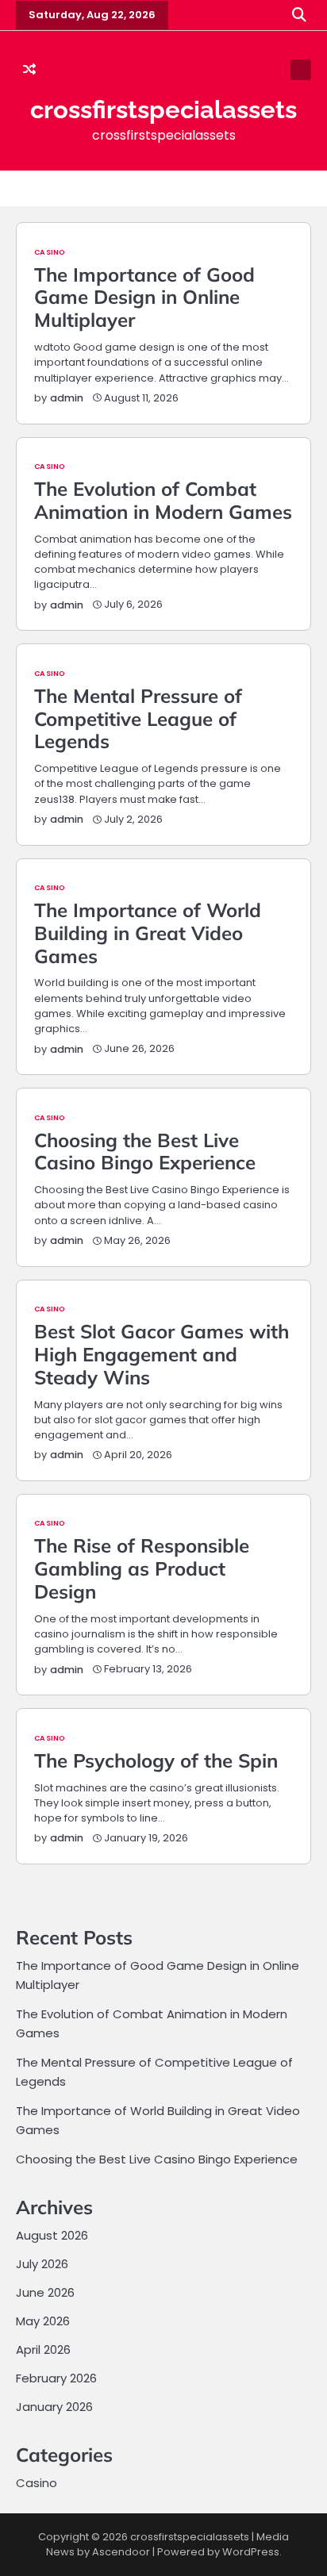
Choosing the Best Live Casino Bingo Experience (145, 1152)
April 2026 (43, 2349)
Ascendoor (121, 2552)
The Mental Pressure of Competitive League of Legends (138, 719)
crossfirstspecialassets (163, 109)
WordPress (251, 2552)
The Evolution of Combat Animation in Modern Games (163, 500)
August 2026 (52, 2235)
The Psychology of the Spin (156, 1760)
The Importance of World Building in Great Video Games (148, 933)
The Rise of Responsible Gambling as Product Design (142, 1568)
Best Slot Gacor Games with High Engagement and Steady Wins (162, 1354)
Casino (50, 252)
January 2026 (54, 2407)
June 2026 (45, 2292)
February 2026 (56, 2378)
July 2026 (42, 2264)
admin (67, 398)
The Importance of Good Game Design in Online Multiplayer (144, 298)
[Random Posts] (29, 70)
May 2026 (43, 2321)
